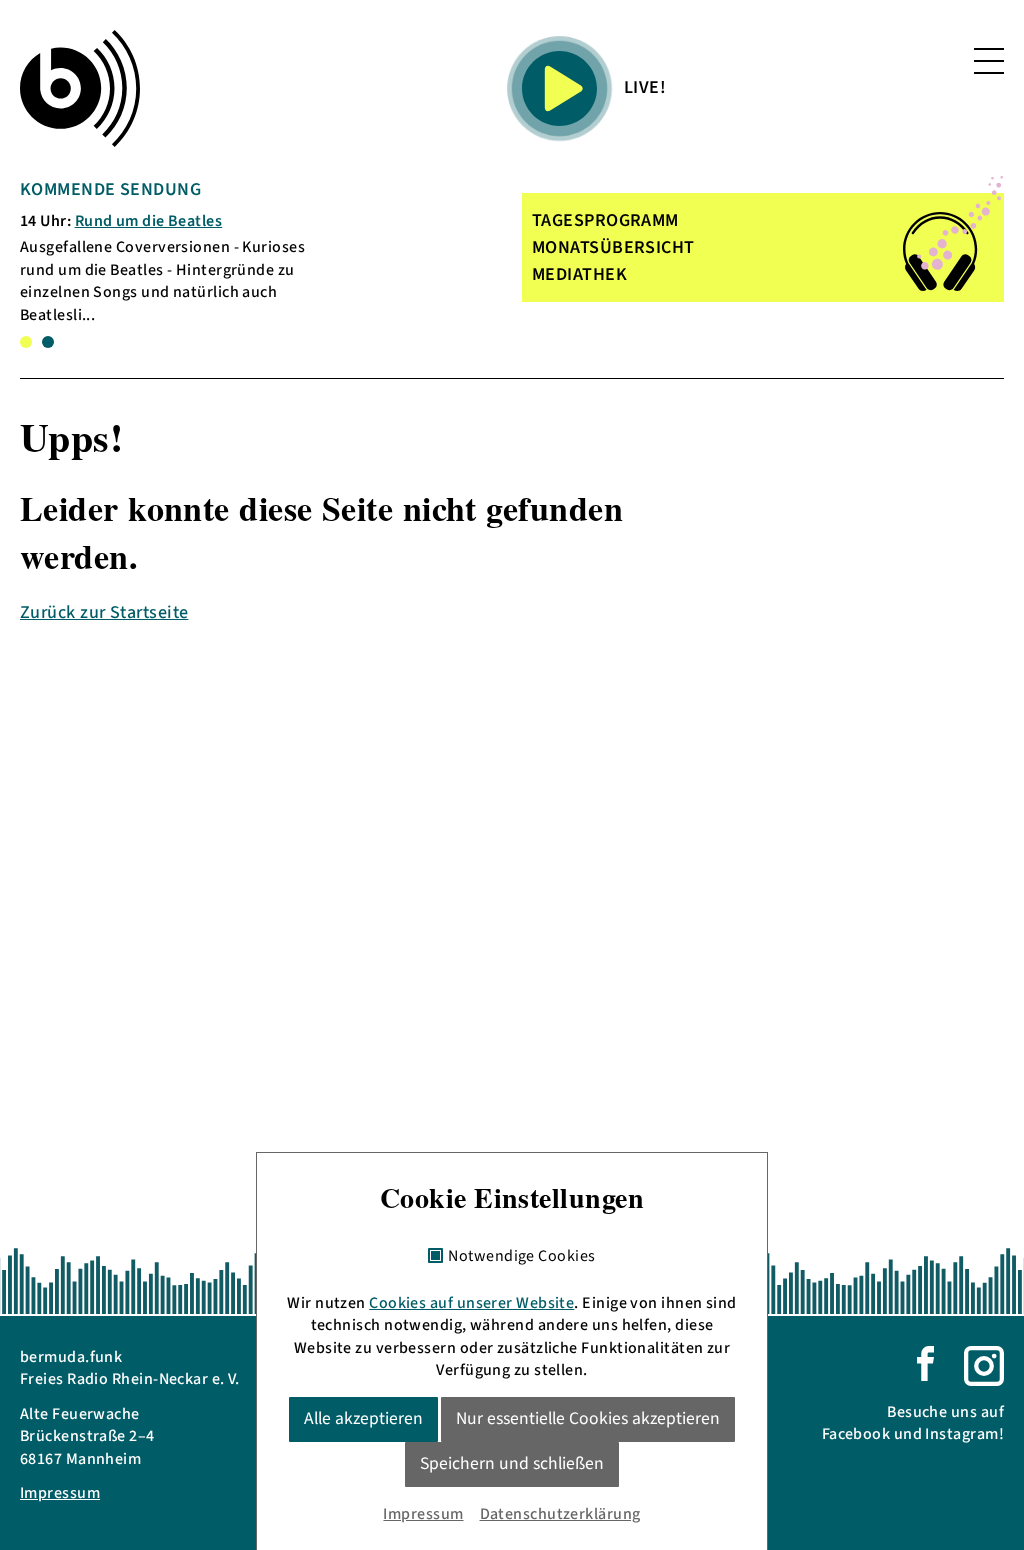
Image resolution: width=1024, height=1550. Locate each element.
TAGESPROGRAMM (605, 220)
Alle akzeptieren (363, 1418)
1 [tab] (26, 342)
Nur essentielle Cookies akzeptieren (588, 1418)
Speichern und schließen (512, 1463)
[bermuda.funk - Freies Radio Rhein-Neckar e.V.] (80, 88)
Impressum (60, 1493)
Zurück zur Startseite (104, 612)
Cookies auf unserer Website (471, 1303)
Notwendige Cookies (521, 1257)
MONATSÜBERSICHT (613, 247)
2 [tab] (48, 342)
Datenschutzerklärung (560, 1514)
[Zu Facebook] (925, 1362)
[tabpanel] (179, 251)
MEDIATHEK (579, 274)
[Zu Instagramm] (984, 1365)
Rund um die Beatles (149, 221)
